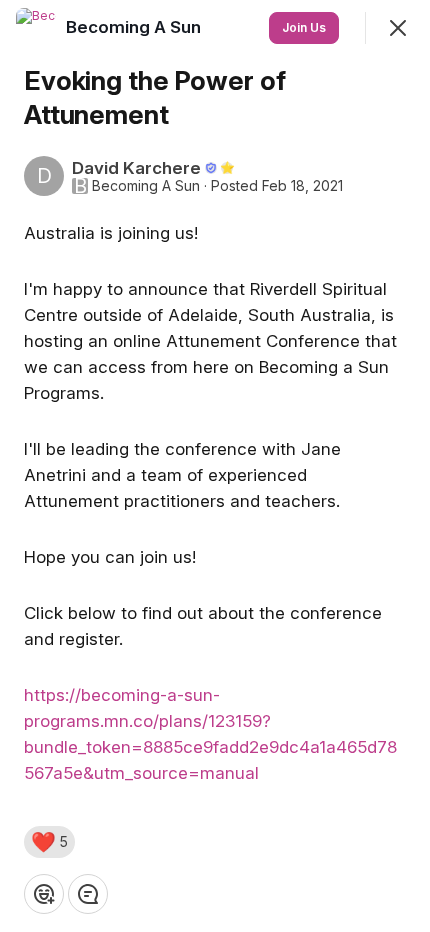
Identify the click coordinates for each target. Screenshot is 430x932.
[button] (49, 842)
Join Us (304, 27)
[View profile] (36, 28)
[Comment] (88, 894)
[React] (44, 894)
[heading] (135, 27)
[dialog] (215, 466)
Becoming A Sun (146, 186)
